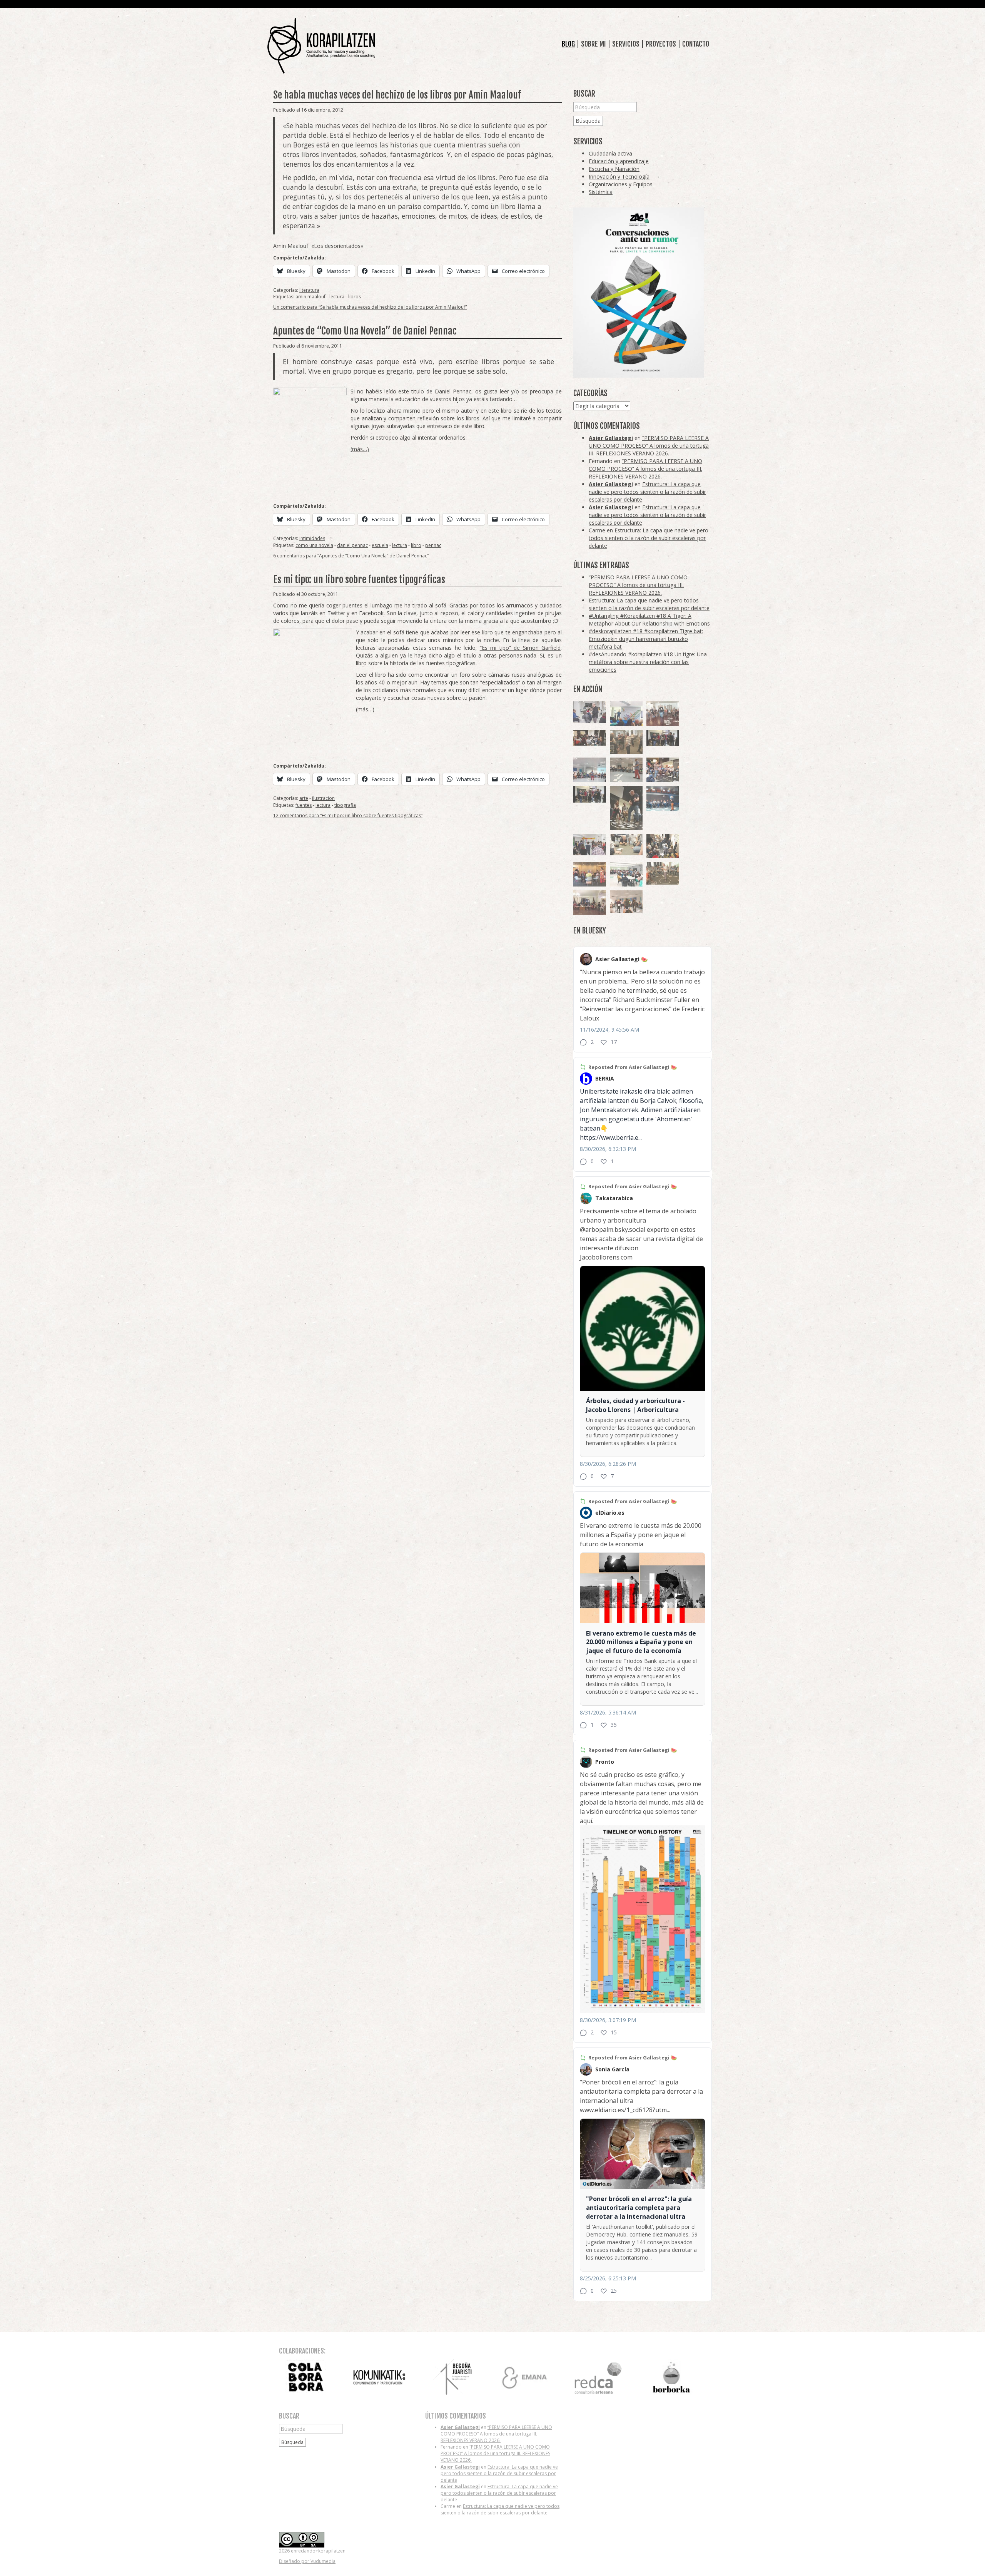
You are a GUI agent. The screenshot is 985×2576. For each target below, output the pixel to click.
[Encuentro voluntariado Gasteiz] (626, 714)
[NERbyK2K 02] (663, 846)
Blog (568, 44)
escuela (380, 545)
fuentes (304, 805)
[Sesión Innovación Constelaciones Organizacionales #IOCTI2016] (663, 714)
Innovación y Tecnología (619, 176)
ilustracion (323, 798)
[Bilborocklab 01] (663, 798)
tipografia (345, 805)
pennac (433, 545)
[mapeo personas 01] (663, 738)
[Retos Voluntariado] (590, 770)
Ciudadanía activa (610, 153)
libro (416, 545)
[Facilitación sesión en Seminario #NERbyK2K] (590, 738)
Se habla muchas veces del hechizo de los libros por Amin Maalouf (397, 95)
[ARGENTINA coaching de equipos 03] (626, 845)
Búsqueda (588, 121)
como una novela (314, 545)
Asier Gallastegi (611, 438)
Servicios (626, 44)
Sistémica (601, 192)
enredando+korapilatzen (321, 46)
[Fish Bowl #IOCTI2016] (590, 874)
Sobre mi (594, 44)
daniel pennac (352, 545)
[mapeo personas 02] (590, 794)
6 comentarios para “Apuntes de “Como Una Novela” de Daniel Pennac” (351, 556)
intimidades (312, 538)
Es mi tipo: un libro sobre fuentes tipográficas (359, 580)
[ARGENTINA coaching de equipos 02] (626, 742)
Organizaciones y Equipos (621, 184)
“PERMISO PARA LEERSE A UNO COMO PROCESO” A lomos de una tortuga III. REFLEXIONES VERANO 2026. (649, 446)
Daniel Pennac (453, 391)
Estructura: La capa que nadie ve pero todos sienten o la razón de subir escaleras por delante (647, 492)
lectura (337, 297)
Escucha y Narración (614, 169)
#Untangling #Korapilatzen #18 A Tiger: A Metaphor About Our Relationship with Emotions (649, 620)
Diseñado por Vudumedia (307, 2561)
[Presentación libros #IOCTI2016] (590, 903)
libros (355, 297)
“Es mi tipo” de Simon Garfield (520, 648)
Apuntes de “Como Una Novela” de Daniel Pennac (365, 331)
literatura (309, 290)
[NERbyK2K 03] (663, 770)
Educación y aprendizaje (619, 161)
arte (304, 798)
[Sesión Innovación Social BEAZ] (590, 712)
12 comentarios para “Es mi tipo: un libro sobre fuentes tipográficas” (348, 815)
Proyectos (661, 44)
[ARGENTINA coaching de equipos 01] (663, 873)
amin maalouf (311, 297)
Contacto (696, 44)
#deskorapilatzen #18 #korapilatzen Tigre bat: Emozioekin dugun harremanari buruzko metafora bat (646, 639)
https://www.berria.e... (611, 1137)
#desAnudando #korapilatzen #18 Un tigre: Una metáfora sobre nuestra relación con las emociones (648, 662)
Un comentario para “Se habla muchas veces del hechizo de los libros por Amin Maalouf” (370, 307)
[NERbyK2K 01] (626, 808)
